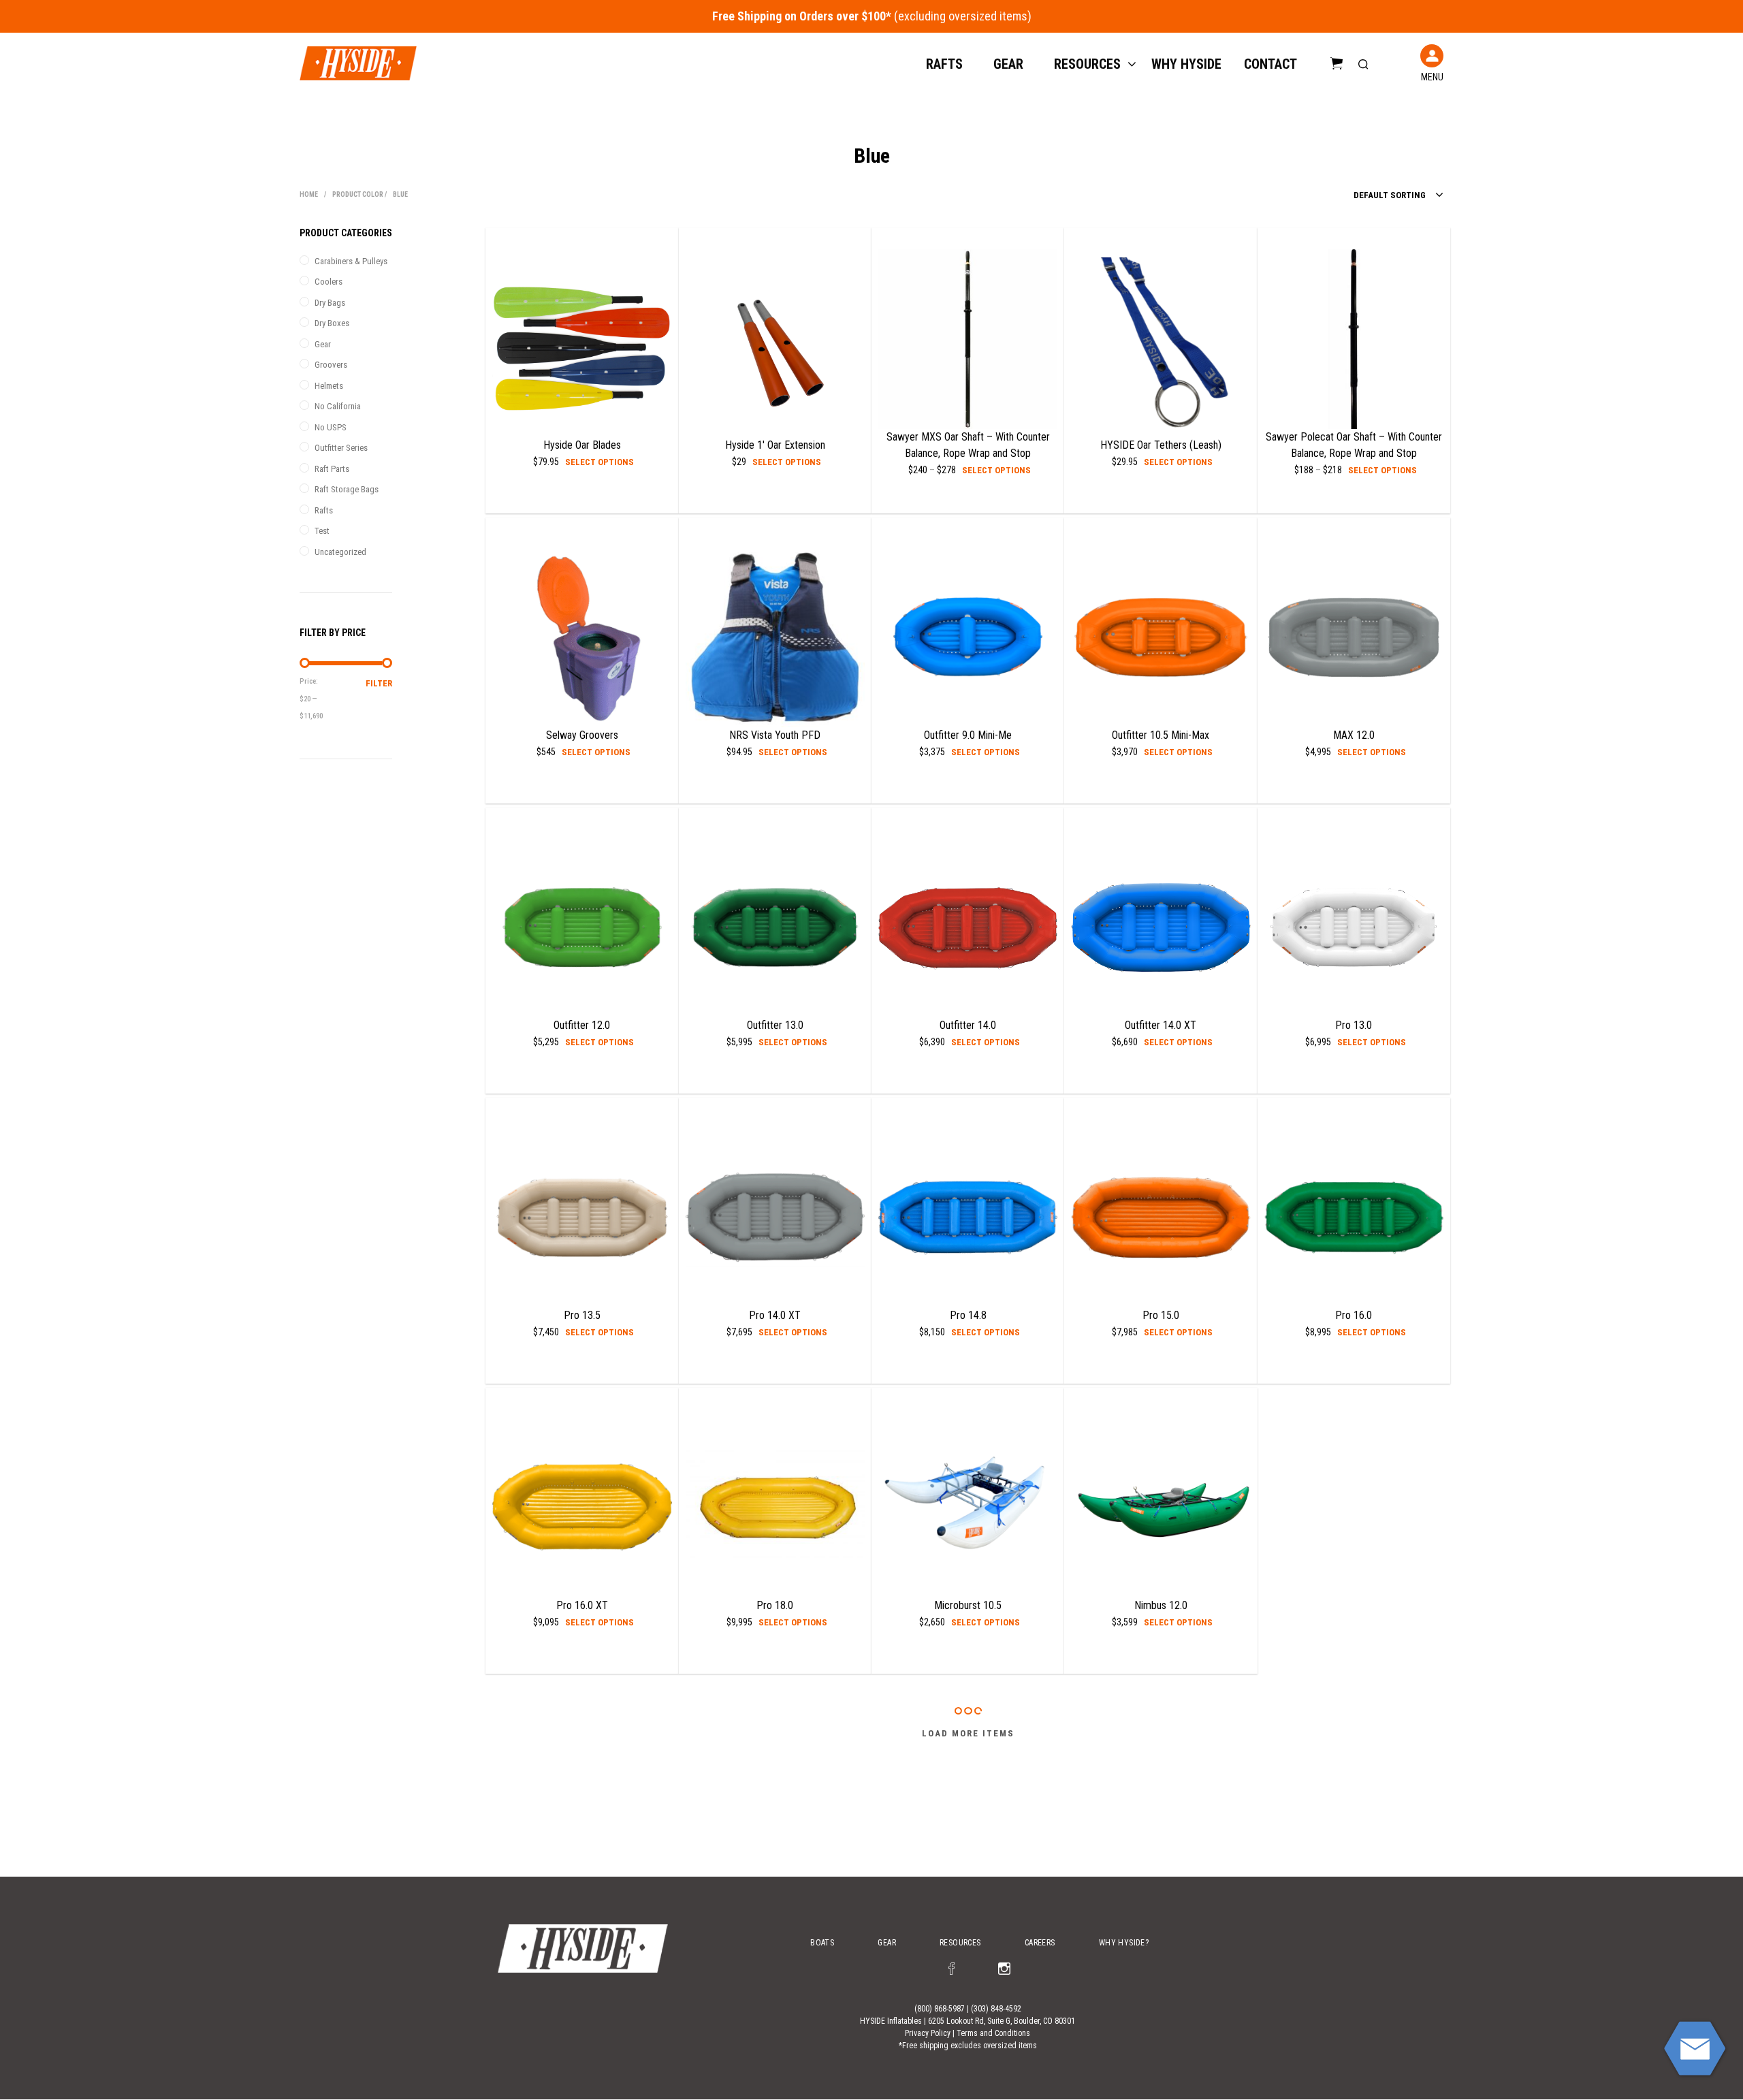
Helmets (329, 386)
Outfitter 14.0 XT (1161, 1025)
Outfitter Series (341, 448)
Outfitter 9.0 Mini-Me (968, 735)
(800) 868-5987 (940, 2009)
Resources (1087, 64)
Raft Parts (332, 469)
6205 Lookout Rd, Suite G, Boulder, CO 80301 (1002, 2021)
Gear (1008, 64)
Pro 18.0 (775, 1605)
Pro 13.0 (1354, 1025)
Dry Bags (330, 303)
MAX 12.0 (1354, 735)
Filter (379, 683)
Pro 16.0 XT (582, 1605)
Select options (599, 462)
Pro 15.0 (1161, 1315)
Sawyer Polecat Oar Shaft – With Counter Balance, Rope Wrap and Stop (1354, 445)
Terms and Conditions (993, 2033)
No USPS (331, 427)
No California (338, 406)
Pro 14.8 (968, 1315)
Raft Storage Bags (347, 489)
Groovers (331, 365)
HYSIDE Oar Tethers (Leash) (1161, 445)
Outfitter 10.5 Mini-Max (1161, 735)
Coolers (329, 282)
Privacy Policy (928, 2033)
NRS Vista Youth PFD (775, 735)
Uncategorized (340, 552)
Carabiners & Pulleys (351, 261)
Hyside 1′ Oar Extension (775, 445)
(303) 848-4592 (996, 2009)
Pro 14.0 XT (775, 1315)
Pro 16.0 (1354, 1315)
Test (322, 531)
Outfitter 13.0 (775, 1025)
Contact (1270, 64)
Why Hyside (1186, 64)
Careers (1040, 1943)
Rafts (944, 64)
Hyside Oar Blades (582, 445)
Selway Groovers (582, 735)
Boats (822, 1943)
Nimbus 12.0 (1161, 1605)
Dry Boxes (332, 323)
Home (309, 194)
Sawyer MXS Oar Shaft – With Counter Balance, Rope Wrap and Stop (968, 445)
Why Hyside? (1124, 1943)
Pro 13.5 (582, 1315)
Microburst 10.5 (968, 1605)
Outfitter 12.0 (582, 1025)
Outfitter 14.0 (968, 1025)
